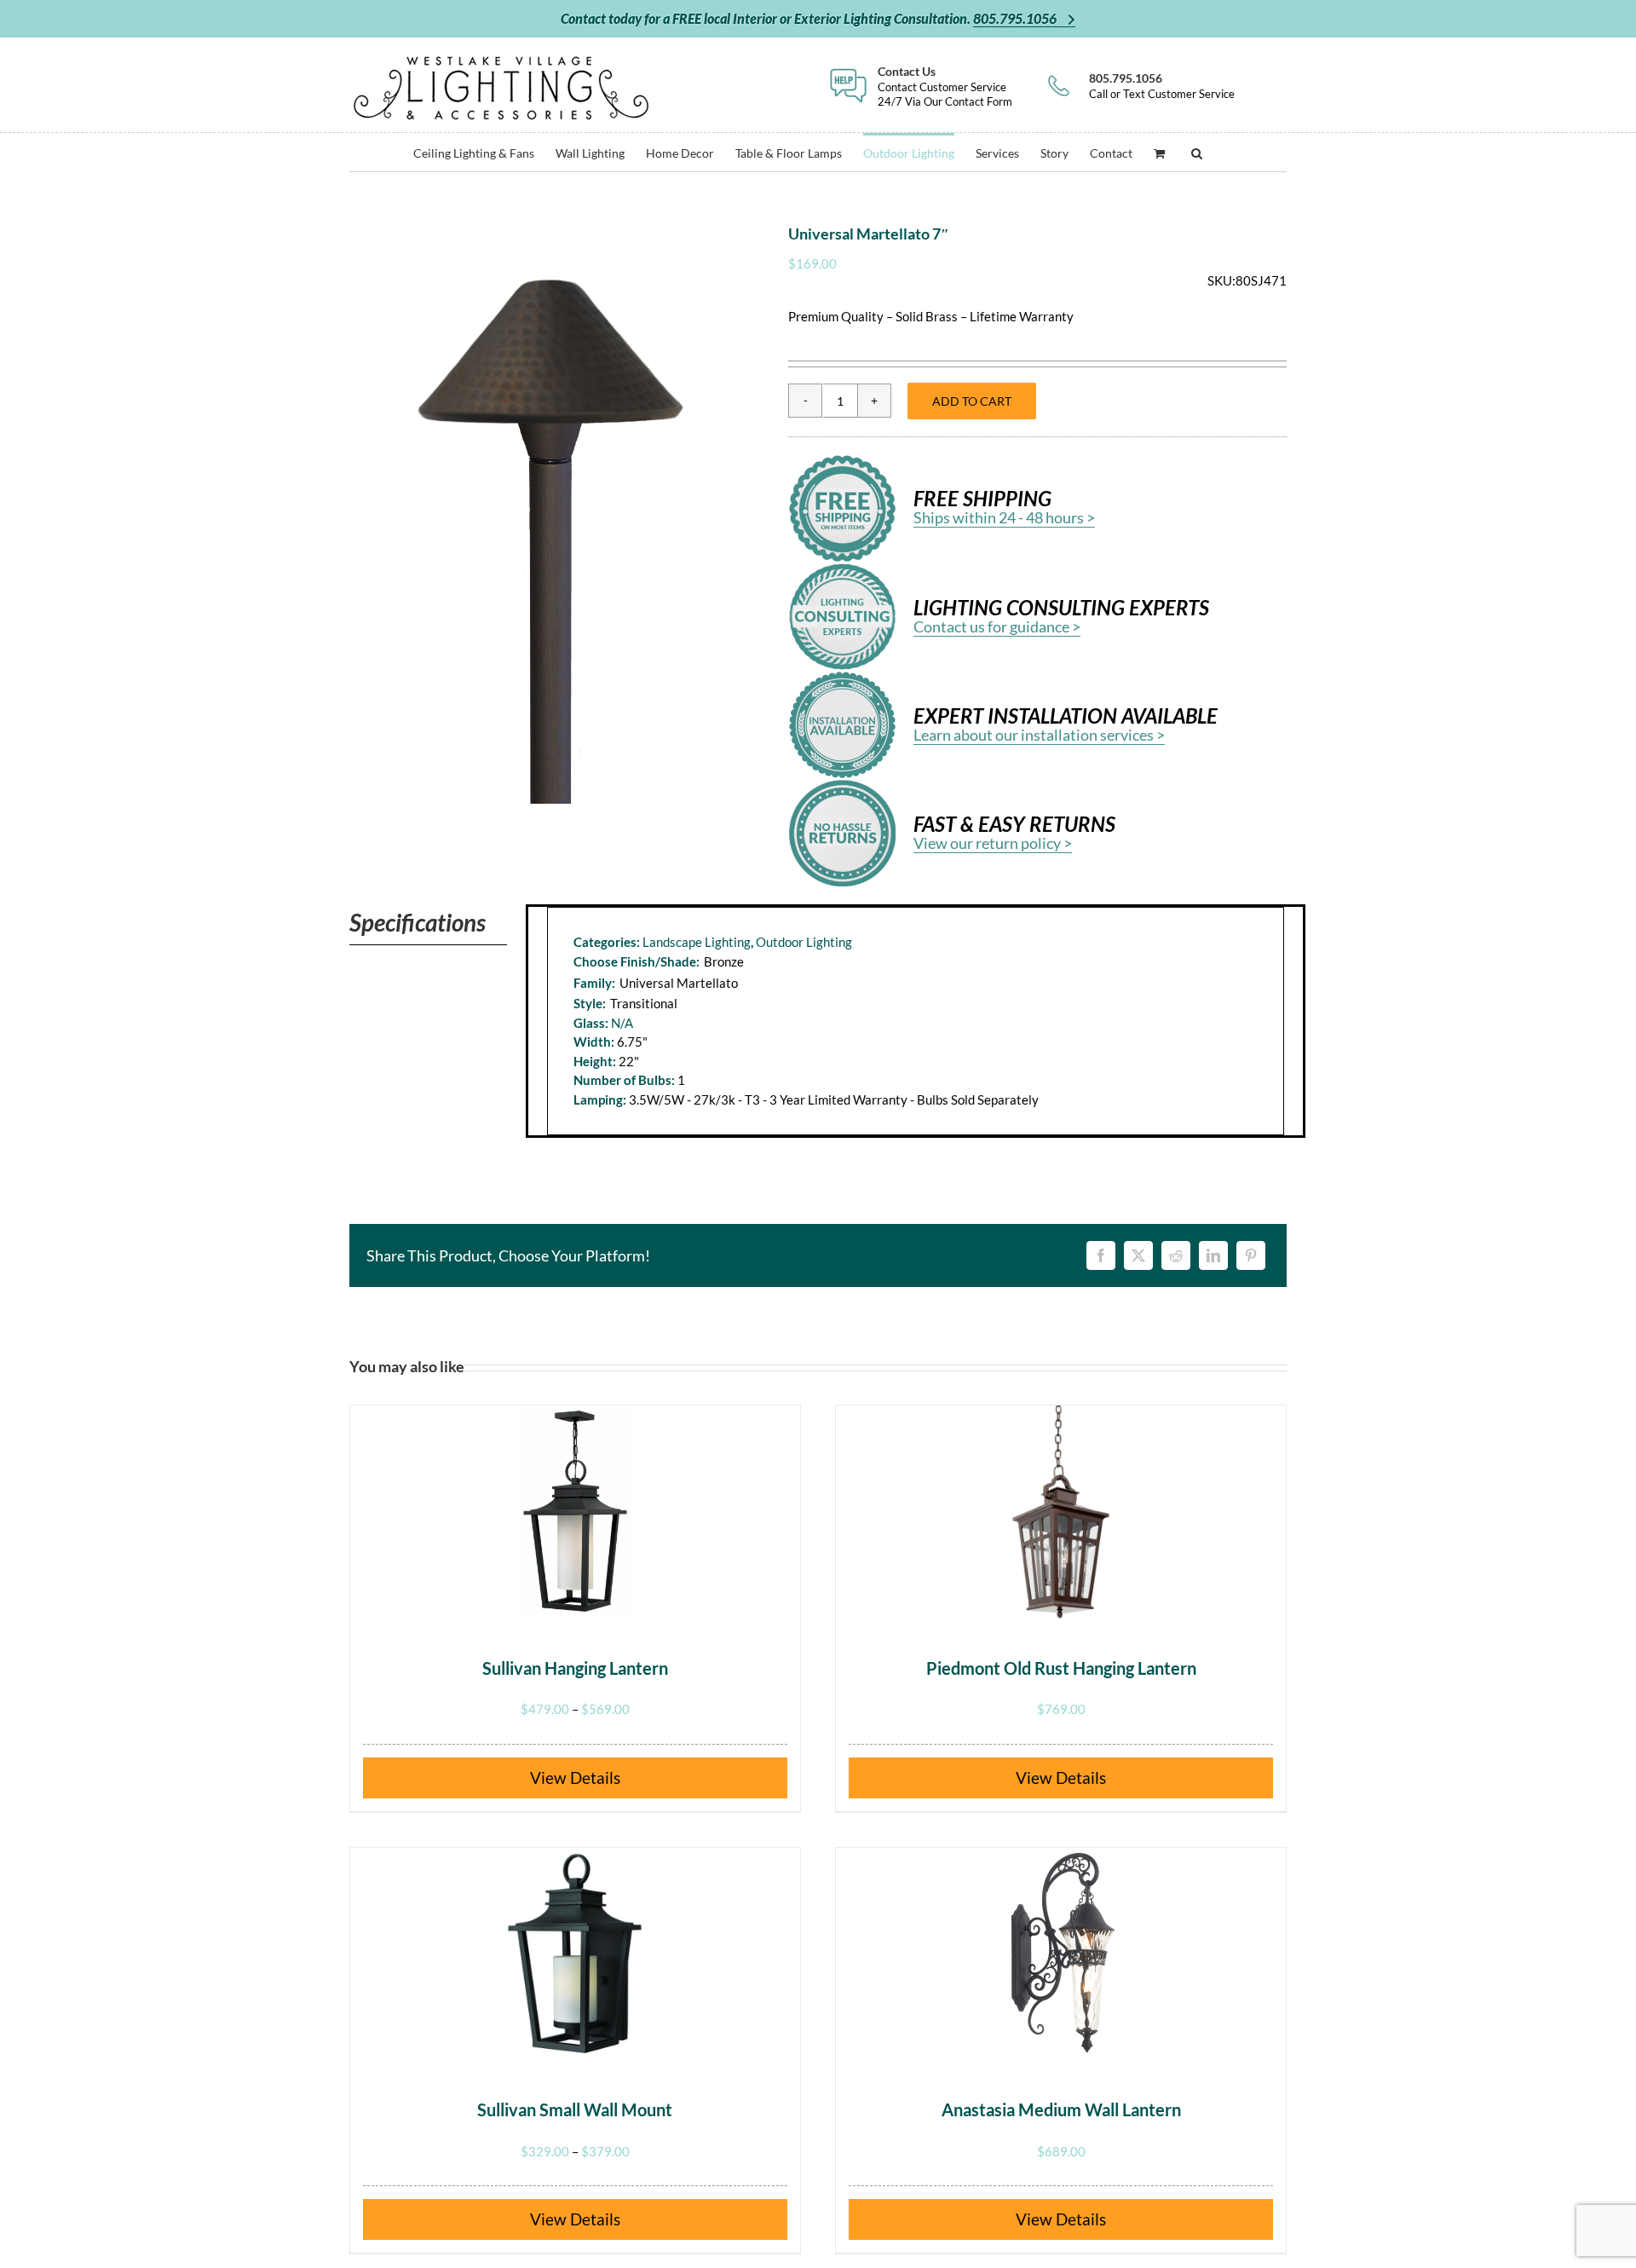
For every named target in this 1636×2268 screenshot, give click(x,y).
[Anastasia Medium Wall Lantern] (1061, 1954)
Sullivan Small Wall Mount (575, 2109)
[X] (1138, 1255)
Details (595, 1777)
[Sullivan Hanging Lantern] (575, 1512)
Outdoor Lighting (804, 942)
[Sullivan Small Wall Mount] (575, 1954)
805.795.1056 (1016, 18)
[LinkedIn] (1213, 1255)
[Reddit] (1176, 1255)
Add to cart (972, 401)
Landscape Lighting (697, 942)
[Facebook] (1101, 1255)
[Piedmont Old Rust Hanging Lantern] (1061, 1512)
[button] (1197, 152)
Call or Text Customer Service (1162, 86)
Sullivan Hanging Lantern (575, 1668)
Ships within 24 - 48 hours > (1004, 517)
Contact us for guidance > (997, 626)
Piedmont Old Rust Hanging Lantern (1061, 1668)
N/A (622, 1023)
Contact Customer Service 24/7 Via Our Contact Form (945, 86)
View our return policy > (993, 843)
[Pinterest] (1251, 1255)
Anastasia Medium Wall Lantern (1061, 2109)
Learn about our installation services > (1039, 735)
